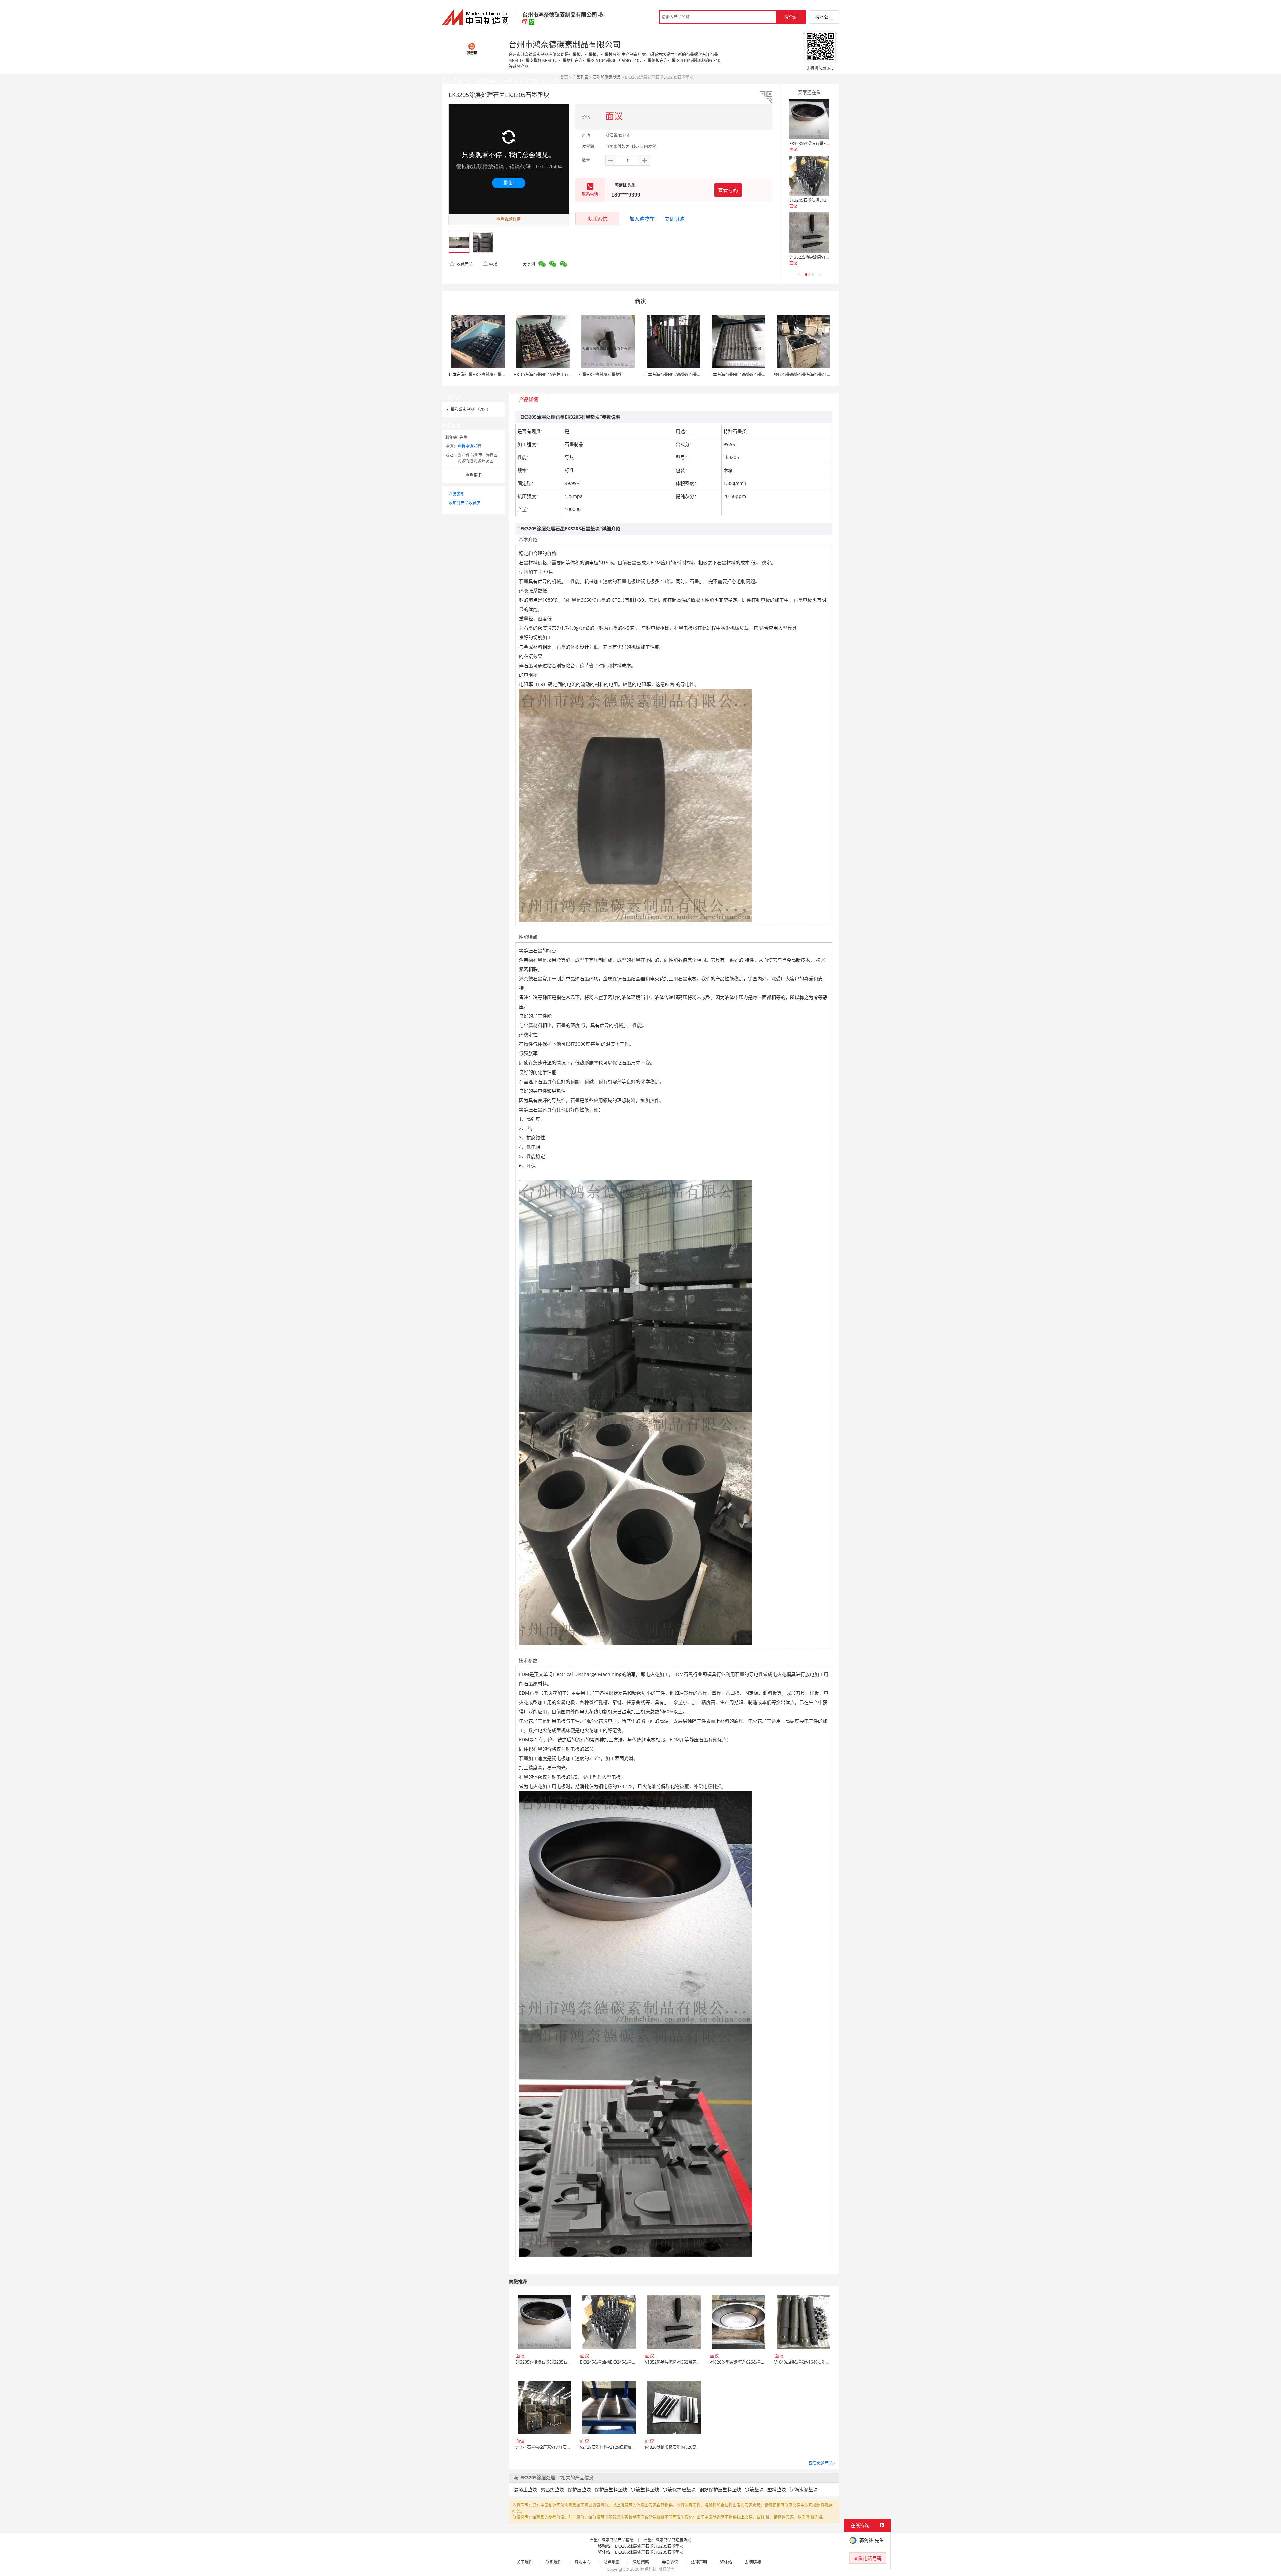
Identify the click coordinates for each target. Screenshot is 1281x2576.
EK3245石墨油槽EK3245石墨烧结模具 (823, 200)
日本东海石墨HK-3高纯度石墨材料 (479, 374)
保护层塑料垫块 (611, 2489)
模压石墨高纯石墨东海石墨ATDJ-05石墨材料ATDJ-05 (821, 374)
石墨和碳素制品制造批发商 (668, 2540)
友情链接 (753, 2562)
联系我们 (554, 2562)
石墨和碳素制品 (607, 77)
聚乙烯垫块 (552, 2489)
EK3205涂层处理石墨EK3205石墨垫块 (649, 2546)
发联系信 (597, 219)
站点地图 (612, 2562)
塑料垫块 (777, 2489)
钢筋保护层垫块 (679, 2489)
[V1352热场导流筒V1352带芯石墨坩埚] (809, 233)
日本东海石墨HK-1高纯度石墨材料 (739, 374)
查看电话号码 (469, 446)
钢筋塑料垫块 (645, 2489)
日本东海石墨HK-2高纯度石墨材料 (674, 374)
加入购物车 (642, 219)
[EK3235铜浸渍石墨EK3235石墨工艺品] (809, 119)
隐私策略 (641, 2562)
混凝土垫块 (525, 2489)
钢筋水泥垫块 (804, 2489)
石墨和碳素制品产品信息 (612, 2540)
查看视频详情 (509, 219)
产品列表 (580, 77)
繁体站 (726, 2562)
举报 (493, 264)
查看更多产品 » (822, 2463)
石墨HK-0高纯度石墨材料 (601, 374)
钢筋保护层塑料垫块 (720, 2489)
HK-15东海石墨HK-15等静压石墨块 (545, 374)
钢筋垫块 (754, 2489)
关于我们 (525, 2562)
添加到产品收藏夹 (465, 503)
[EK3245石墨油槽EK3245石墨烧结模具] (809, 176)
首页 (564, 77)
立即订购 (675, 219)
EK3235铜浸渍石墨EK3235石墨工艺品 (823, 144)
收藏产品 (464, 264)
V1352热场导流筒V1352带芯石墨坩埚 (823, 257)
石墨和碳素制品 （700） (469, 409)
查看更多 (474, 475)
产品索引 (457, 494)
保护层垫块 (579, 2489)
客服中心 (583, 2562)
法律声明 (699, 2562)
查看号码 (728, 190)
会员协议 (670, 2562)
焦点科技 (649, 2569)
